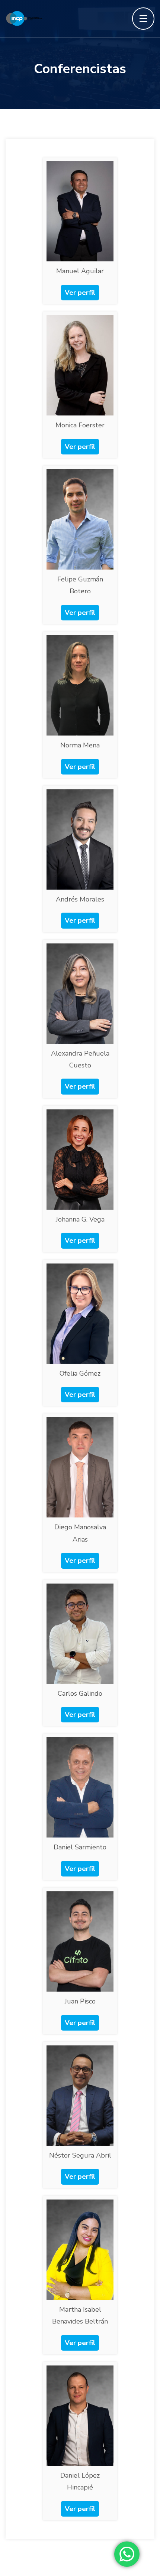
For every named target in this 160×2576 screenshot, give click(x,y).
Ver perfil (80, 293)
